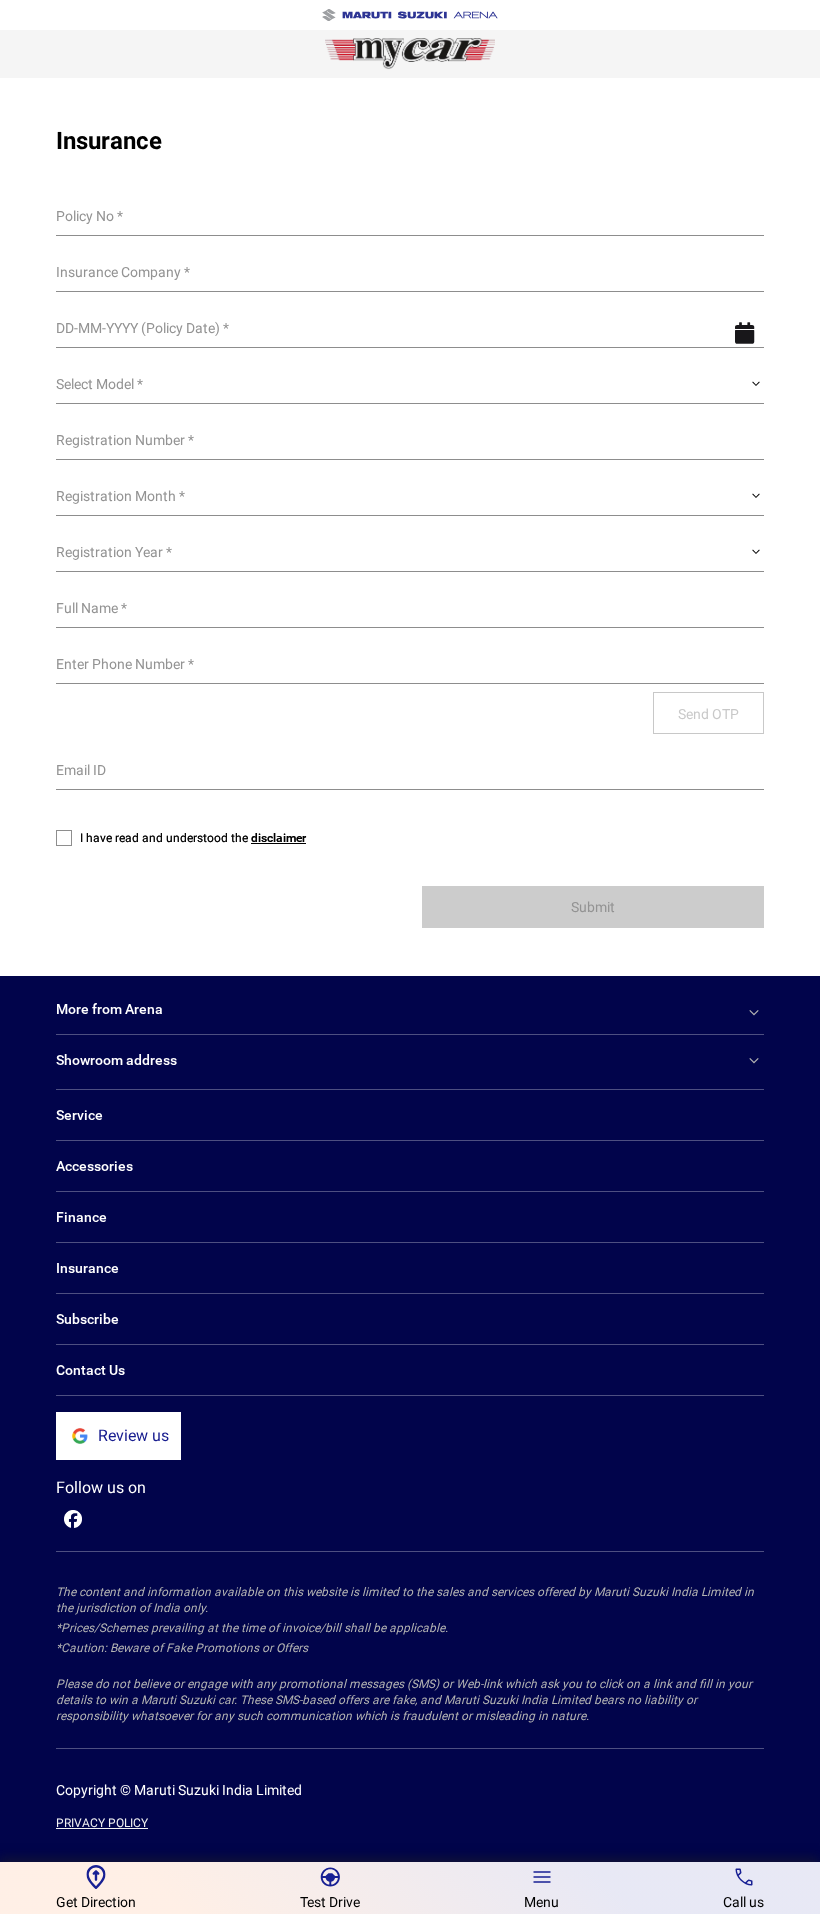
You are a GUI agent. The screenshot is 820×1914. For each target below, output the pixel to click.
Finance (81, 1217)
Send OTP (708, 714)
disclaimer (278, 838)
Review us (133, 1435)
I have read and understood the (193, 838)
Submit (593, 907)
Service (79, 1115)
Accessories (94, 1166)
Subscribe (87, 1319)
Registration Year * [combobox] (114, 552)
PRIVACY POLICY (102, 1823)
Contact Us (90, 1370)
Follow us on (101, 1487)
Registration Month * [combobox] (120, 496)
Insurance (87, 1268)
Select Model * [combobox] (99, 384)
